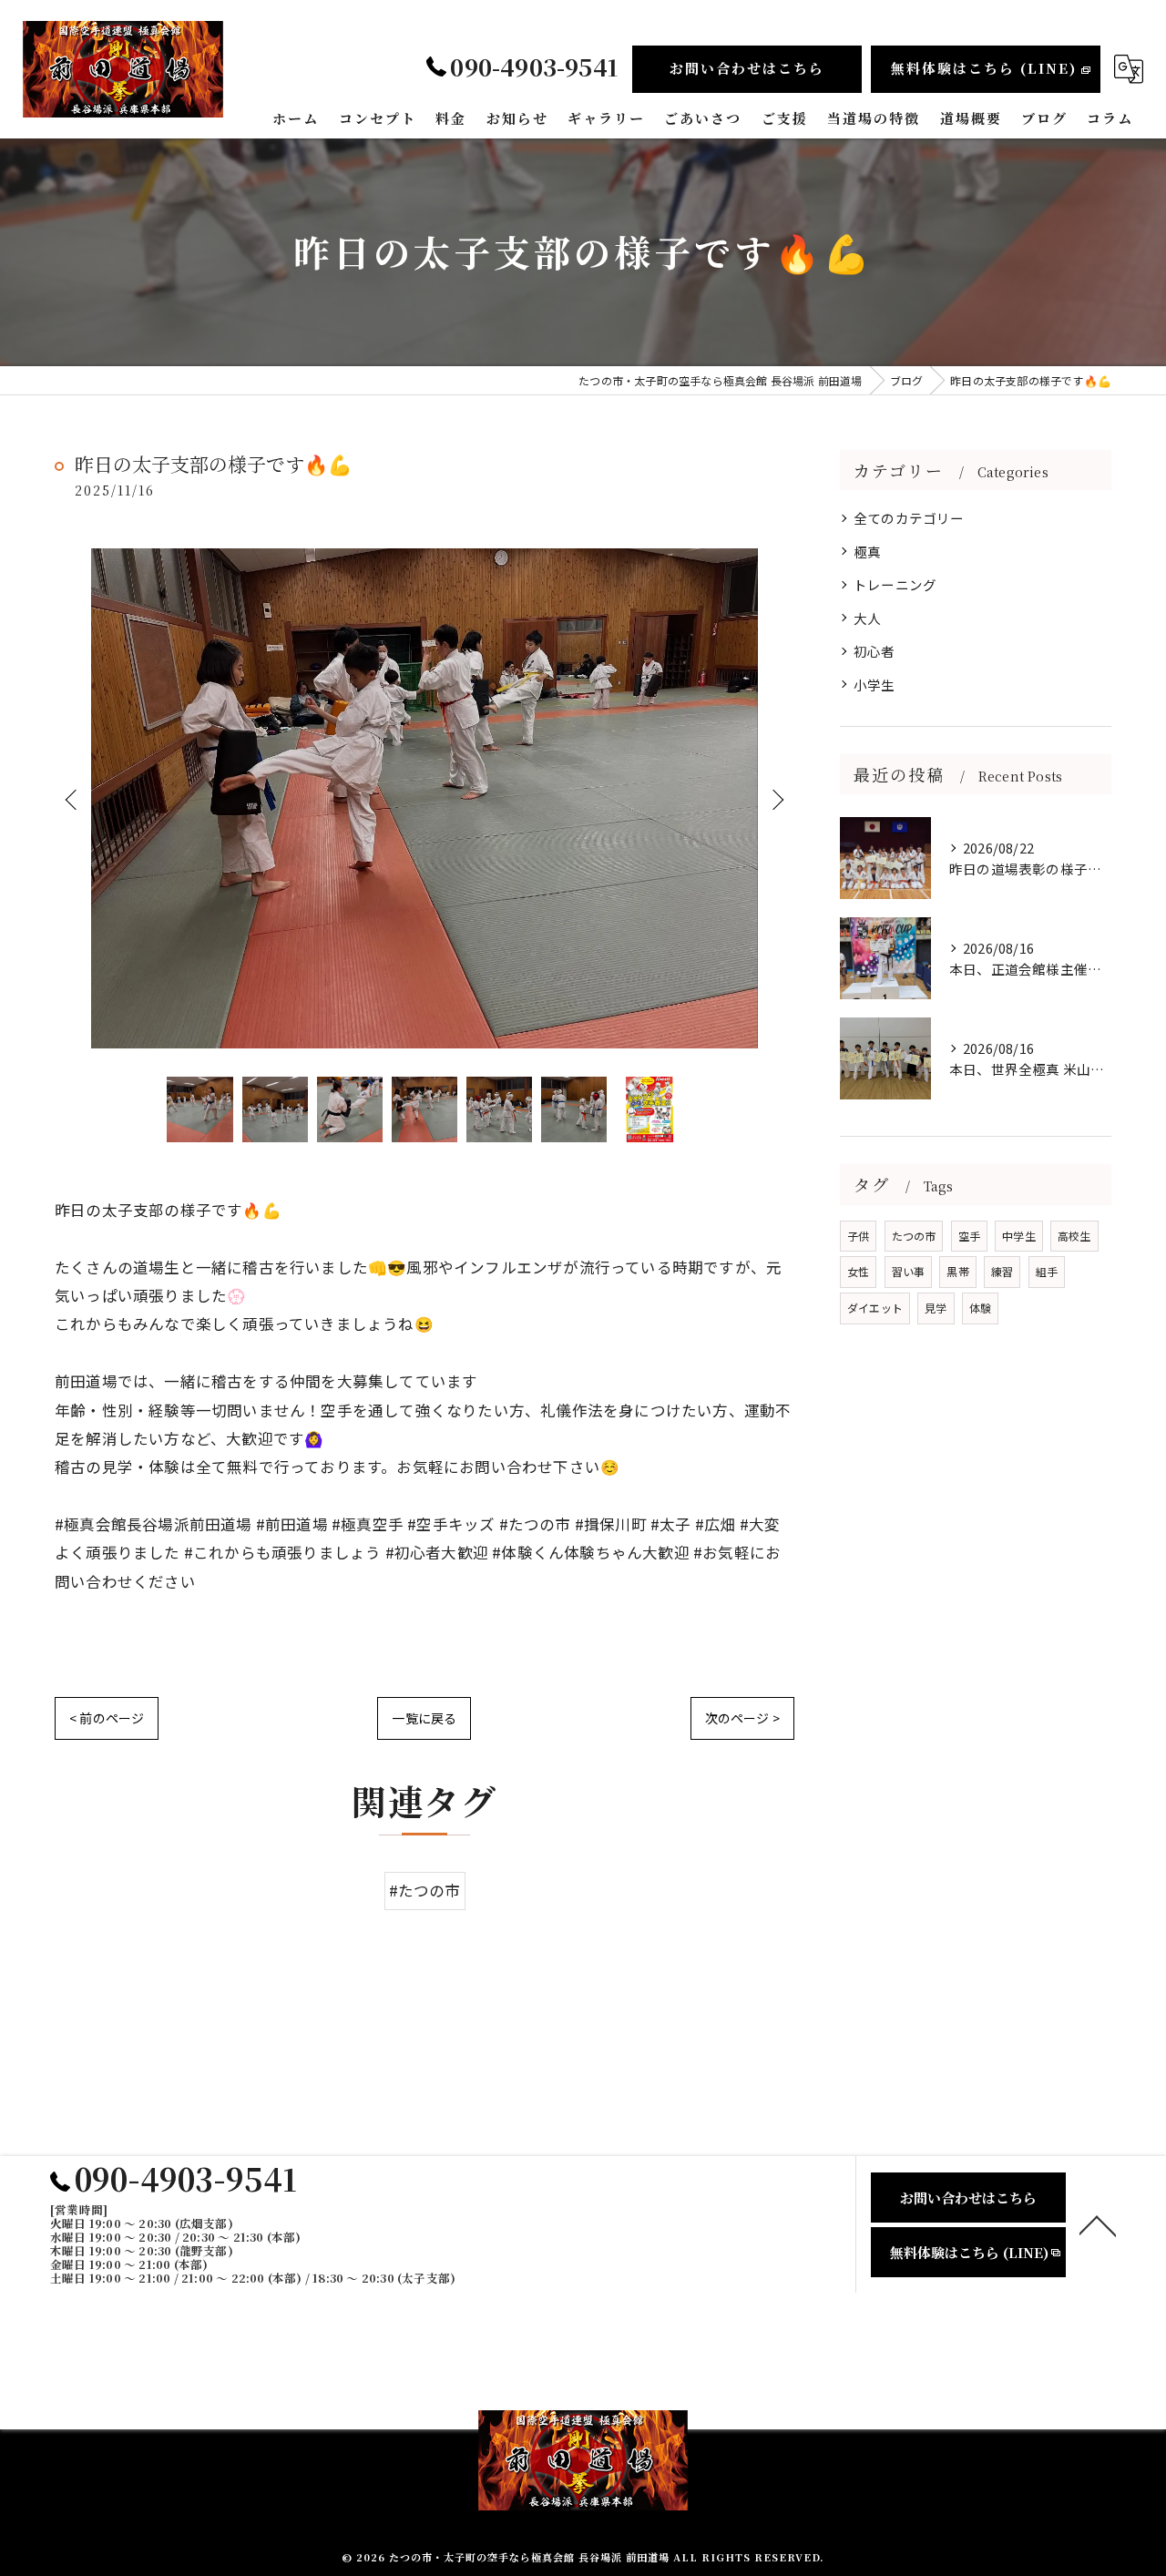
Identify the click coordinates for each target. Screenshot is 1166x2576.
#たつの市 (425, 1890)
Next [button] (776, 799)
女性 (858, 1271)
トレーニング (895, 584)
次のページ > (742, 1718)
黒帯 (957, 1271)
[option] (424, 798)
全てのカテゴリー (909, 518)
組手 (1047, 1271)
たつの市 (914, 1236)
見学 (936, 1308)
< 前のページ (107, 1718)
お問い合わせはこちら (747, 68)
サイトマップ (741, 2367)
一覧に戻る (424, 1718)
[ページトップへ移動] (1098, 2224)
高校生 (1074, 1236)
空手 (969, 1236)
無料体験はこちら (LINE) (984, 68)
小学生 (874, 685)
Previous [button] (73, 799)
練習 (1002, 1271)
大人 (867, 618)
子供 (858, 1236)
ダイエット (875, 1308)
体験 (980, 1308)
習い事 (909, 1271)
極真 (867, 552)
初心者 (874, 651)
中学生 (1019, 1236)
